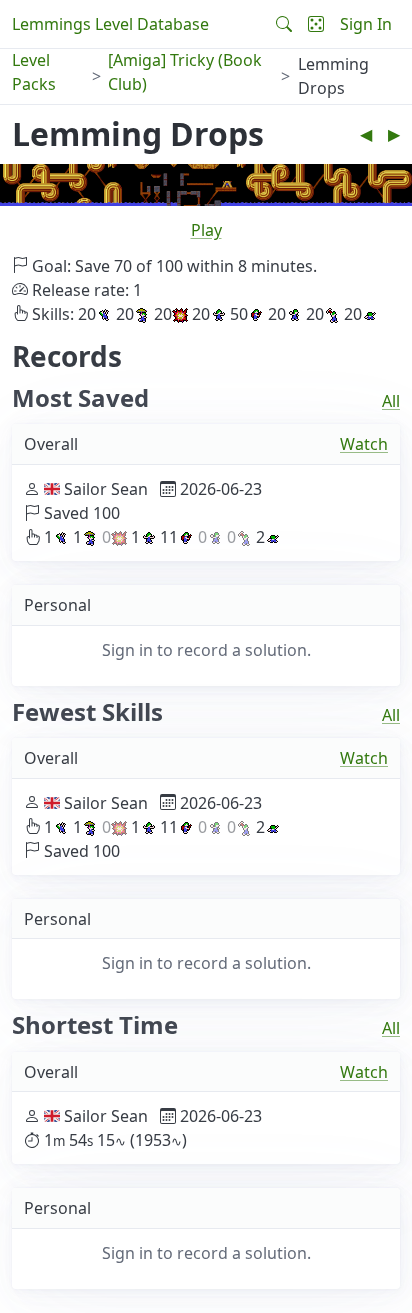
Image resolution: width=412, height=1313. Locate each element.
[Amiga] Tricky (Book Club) (185, 72)
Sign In (366, 24)
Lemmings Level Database (110, 24)
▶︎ (394, 134)
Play (206, 230)
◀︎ (366, 134)
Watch (364, 444)
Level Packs (34, 72)
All (391, 401)
